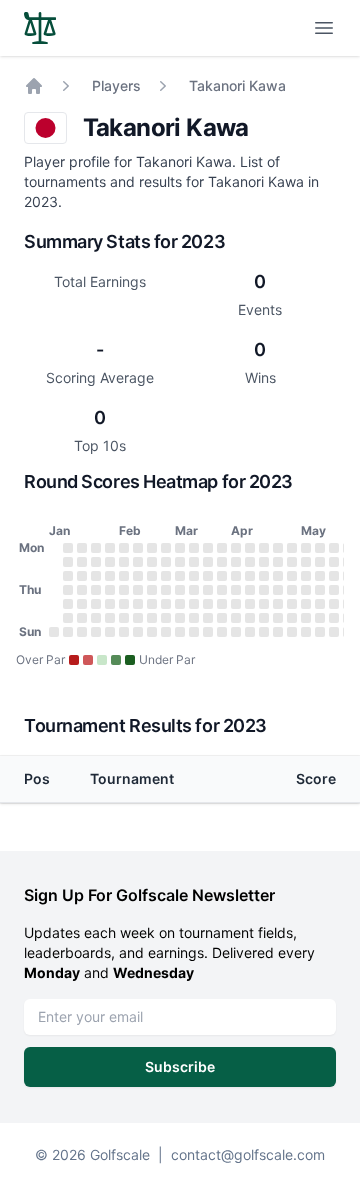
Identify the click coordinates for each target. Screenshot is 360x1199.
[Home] (34, 86)
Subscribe (180, 1066)
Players (116, 85)
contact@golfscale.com (248, 1154)
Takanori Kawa (237, 85)
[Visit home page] (40, 28)
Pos (37, 778)
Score (316, 778)
